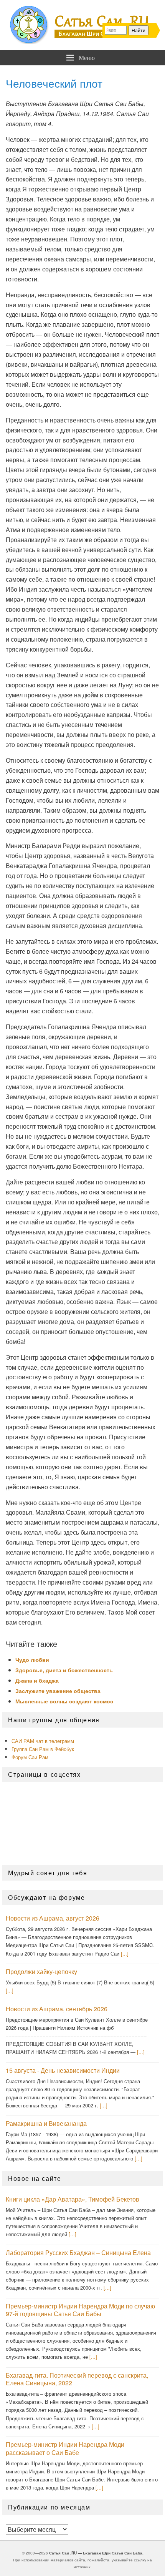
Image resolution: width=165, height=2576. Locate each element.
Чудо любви (32, 1660)
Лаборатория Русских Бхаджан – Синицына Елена (78, 2253)
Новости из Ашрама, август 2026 (53, 1918)
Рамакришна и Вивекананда (46, 2123)
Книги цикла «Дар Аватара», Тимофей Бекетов (73, 2199)
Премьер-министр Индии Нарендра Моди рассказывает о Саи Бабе (65, 2448)
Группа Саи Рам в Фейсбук (43, 1749)
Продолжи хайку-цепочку (41, 1971)
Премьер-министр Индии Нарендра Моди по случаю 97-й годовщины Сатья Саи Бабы (80, 2310)
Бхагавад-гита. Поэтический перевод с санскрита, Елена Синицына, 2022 (77, 2379)
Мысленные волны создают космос (64, 1701)
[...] (125, 1953)
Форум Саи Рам (30, 1757)
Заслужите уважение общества (58, 1691)
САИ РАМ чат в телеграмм (43, 1741)
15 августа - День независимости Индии (63, 2070)
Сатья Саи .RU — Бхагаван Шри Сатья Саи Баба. (96, 2553)
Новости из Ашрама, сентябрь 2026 (57, 2009)
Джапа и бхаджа (37, 1680)
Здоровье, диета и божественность (64, 1670)
